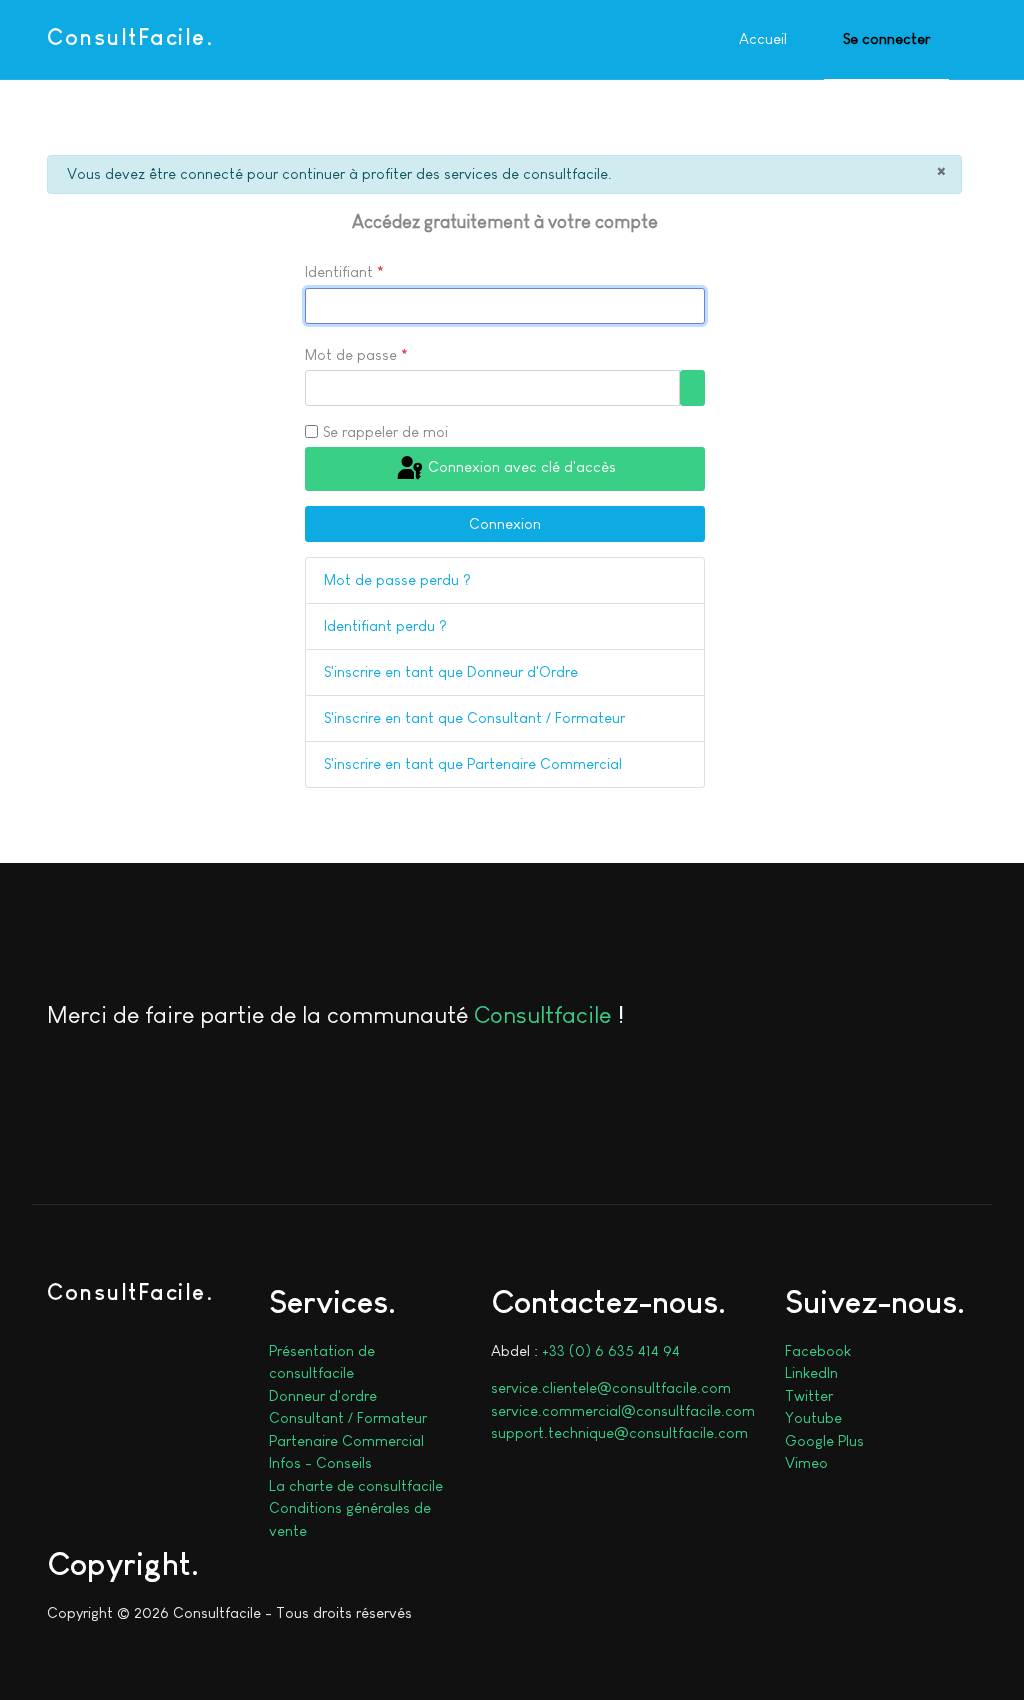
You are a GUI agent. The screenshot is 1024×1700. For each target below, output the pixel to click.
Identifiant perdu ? (385, 625)
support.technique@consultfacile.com (619, 1432)
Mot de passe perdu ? (397, 579)
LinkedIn (811, 1372)
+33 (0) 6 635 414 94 (611, 1350)
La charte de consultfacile (356, 1485)
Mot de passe (356, 354)
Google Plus (824, 1440)
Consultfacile (542, 1014)
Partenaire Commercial (346, 1440)
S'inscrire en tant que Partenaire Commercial (473, 763)
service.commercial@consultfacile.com (623, 1410)
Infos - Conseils (320, 1462)
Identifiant (344, 271)
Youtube (813, 1417)
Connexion (505, 523)
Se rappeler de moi (385, 431)
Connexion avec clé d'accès (520, 467)
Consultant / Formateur (348, 1417)
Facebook (818, 1350)
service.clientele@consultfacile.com (611, 1387)
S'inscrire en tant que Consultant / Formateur (474, 717)
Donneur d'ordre (323, 1395)
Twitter (809, 1395)
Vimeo (806, 1462)
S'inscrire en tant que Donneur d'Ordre (451, 671)
